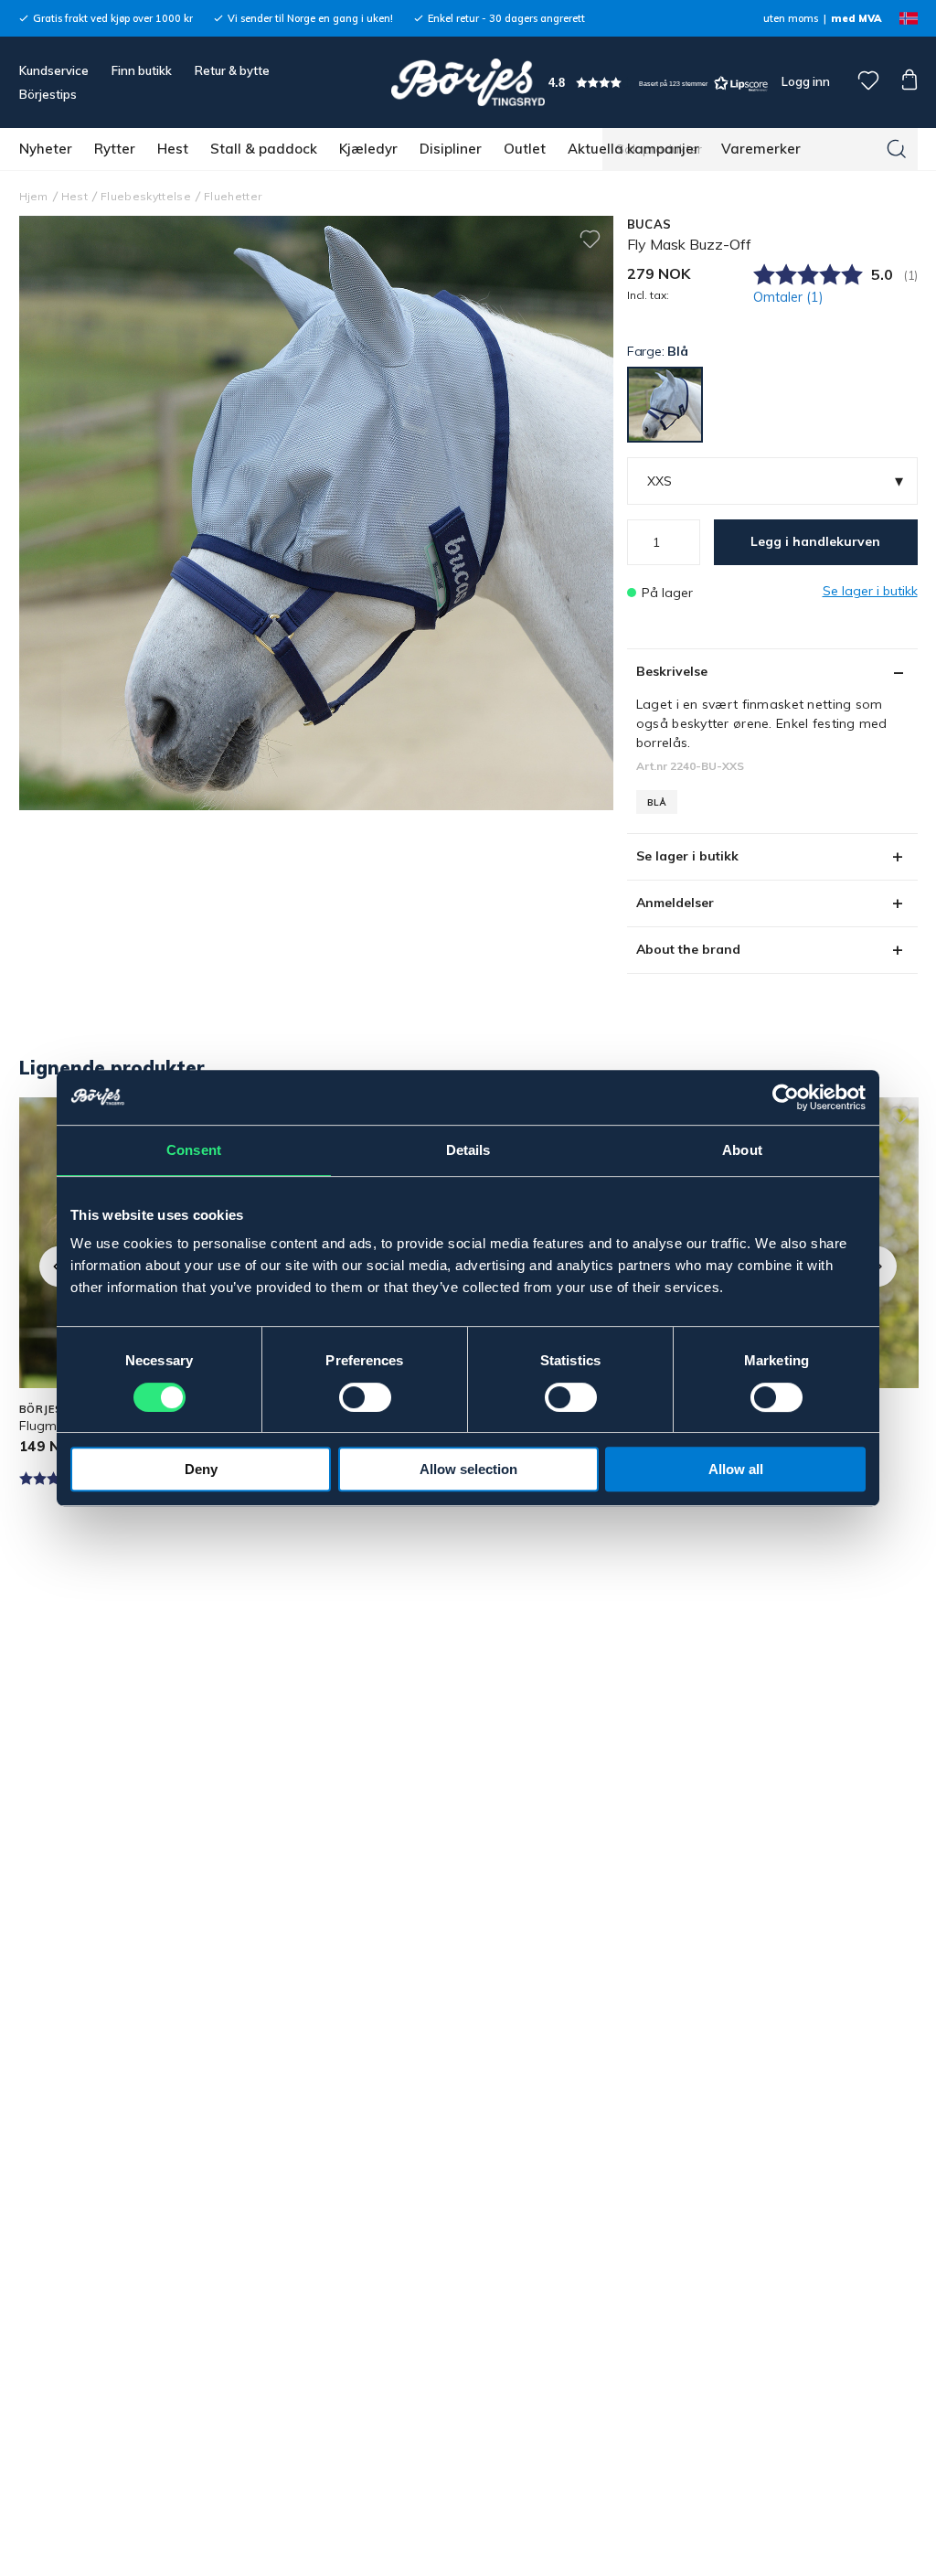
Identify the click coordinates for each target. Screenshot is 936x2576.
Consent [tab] (194, 1150)
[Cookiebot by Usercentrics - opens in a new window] (786, 1097)
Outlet (525, 149)
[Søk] (897, 149)
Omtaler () (788, 297)
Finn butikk (142, 70)
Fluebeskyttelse (146, 196)
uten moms (791, 18)
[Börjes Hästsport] (468, 82)
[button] (658, 83)
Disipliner (451, 149)
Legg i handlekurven (815, 541)
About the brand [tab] (688, 949)
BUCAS (649, 224)
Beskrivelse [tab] (672, 671)
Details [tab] (468, 1150)
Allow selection (468, 1469)
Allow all (736, 1469)
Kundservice (54, 70)
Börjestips (48, 94)
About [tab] (742, 1150)
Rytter (115, 149)
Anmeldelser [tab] (675, 903)
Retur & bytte (232, 70)
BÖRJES (41, 1409)
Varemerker (761, 149)
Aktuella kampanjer (633, 149)
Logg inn (804, 81)
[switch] (365, 1397)
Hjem (34, 196)
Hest (173, 149)
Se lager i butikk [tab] (687, 856)
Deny (201, 1469)
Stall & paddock (264, 149)
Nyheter (46, 149)
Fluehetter (233, 196)
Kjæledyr (368, 149)
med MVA (856, 18)
